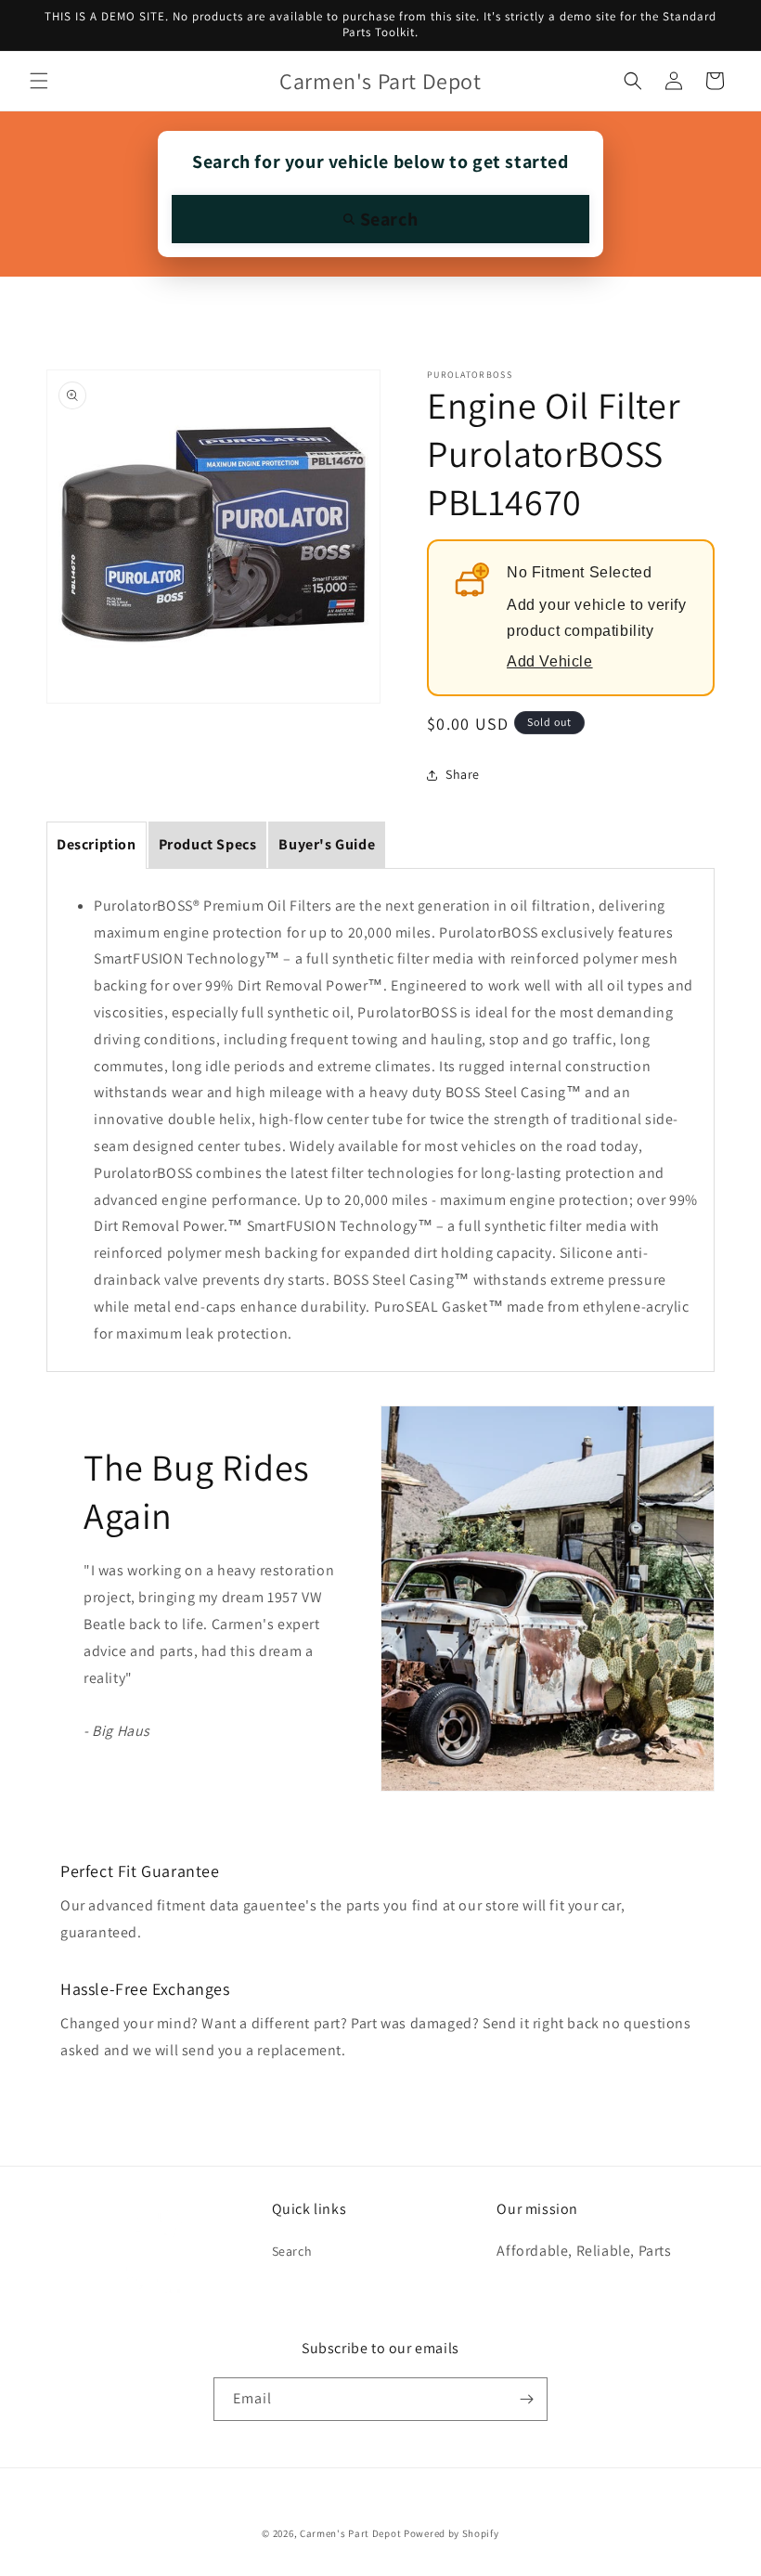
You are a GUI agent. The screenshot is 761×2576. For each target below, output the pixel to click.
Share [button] (463, 774)
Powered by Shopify (451, 2533)
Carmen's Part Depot (350, 2533)
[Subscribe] (526, 2399)
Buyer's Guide (327, 844)
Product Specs (208, 844)
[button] (39, 81)
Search (292, 2251)
